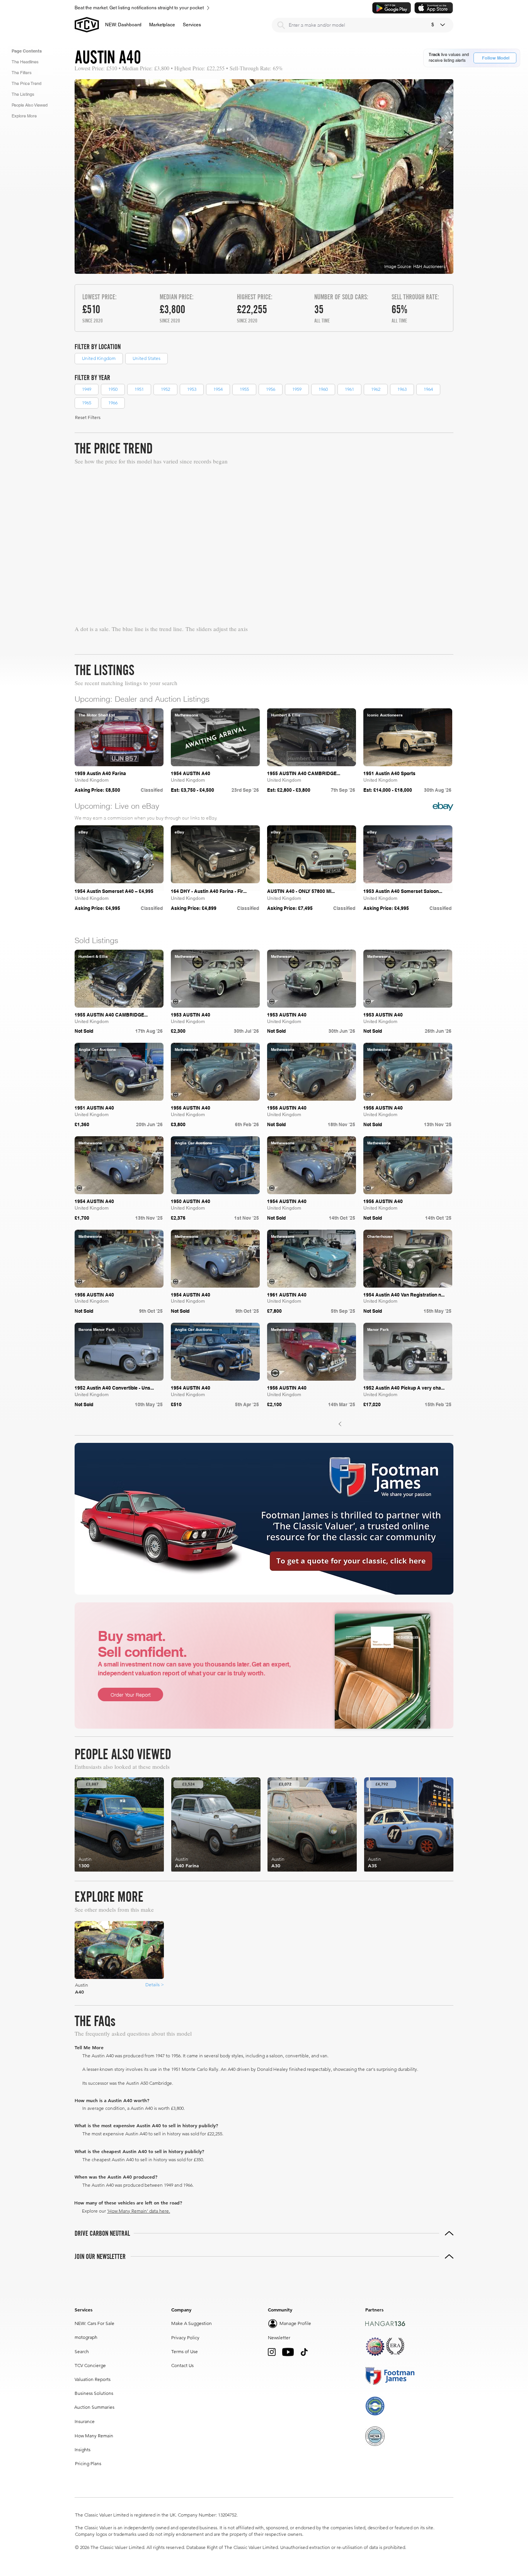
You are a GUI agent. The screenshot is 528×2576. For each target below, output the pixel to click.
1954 (218, 389)
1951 (139, 389)
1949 (87, 389)
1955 (244, 389)
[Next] (442, 1517)
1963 (402, 389)
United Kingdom (99, 358)
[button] (162, 25)
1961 (349, 389)
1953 (192, 389)
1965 (87, 403)
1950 (113, 389)
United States (146, 358)
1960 (323, 389)
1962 (376, 389)
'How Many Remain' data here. (139, 2504)
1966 (113, 403)
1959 (297, 389)
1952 (165, 389)
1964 (428, 389)
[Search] (281, 25)
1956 (271, 389)
